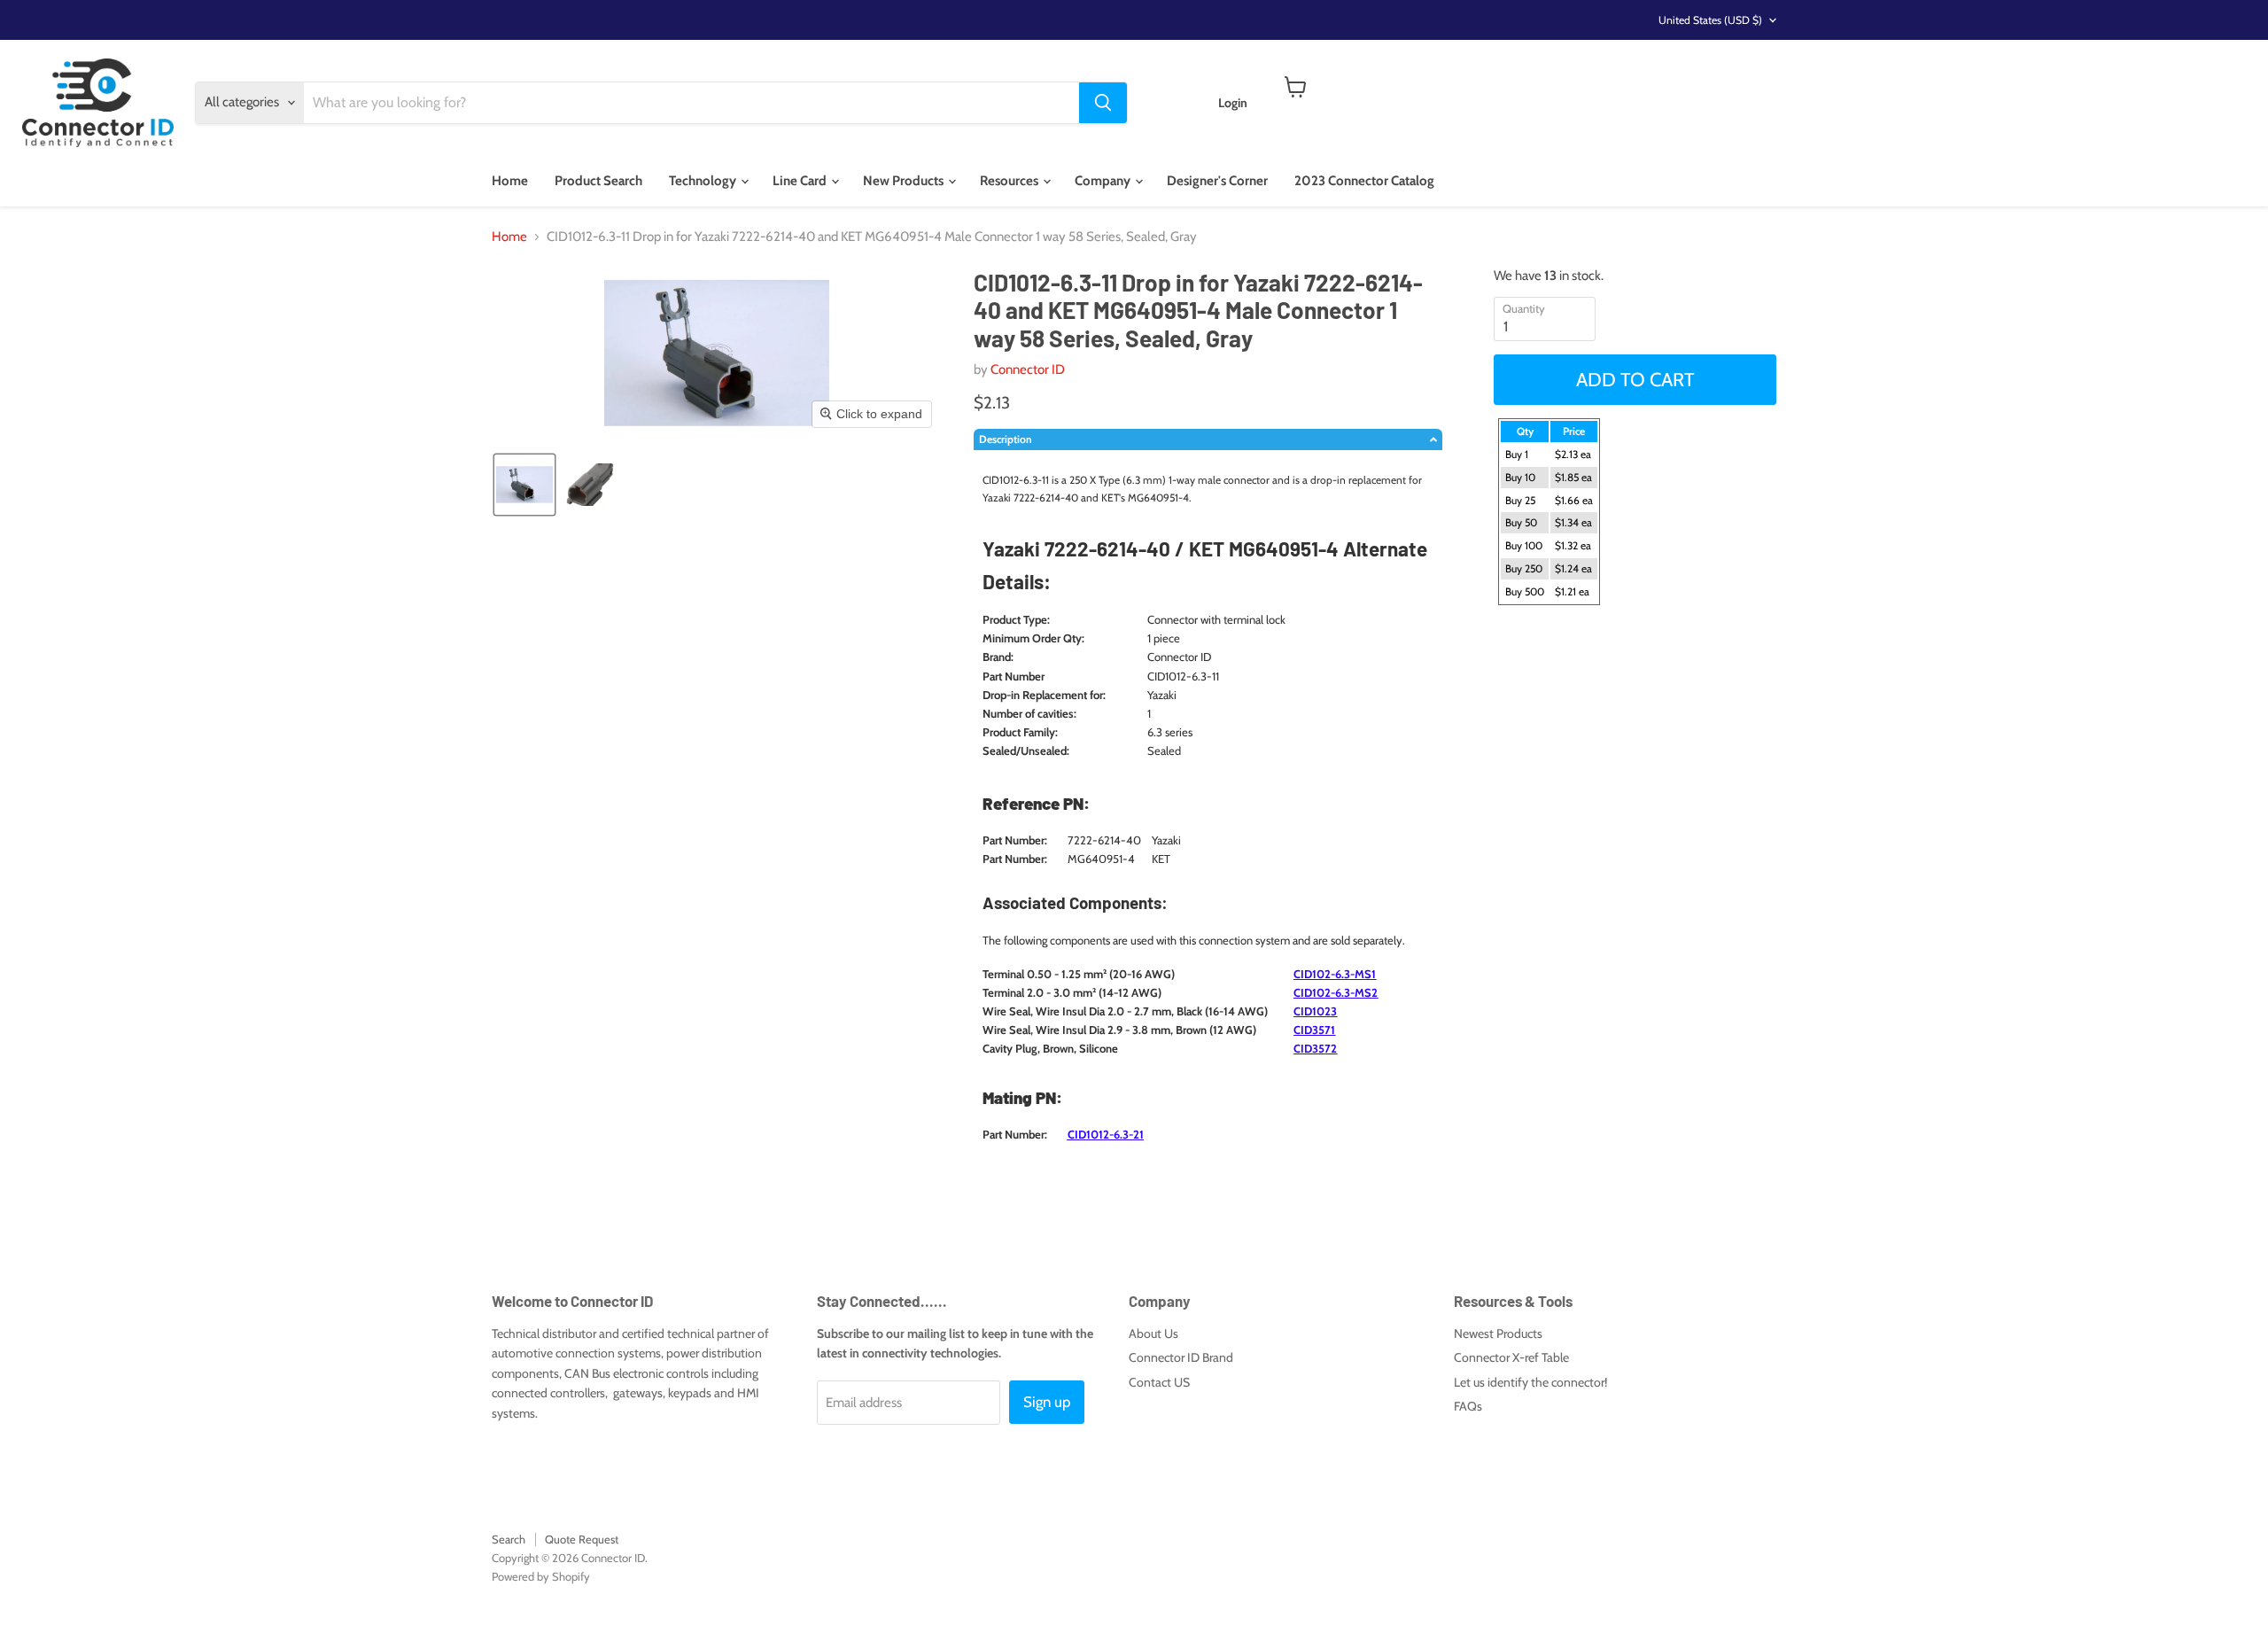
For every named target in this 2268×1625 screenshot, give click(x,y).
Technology (704, 181)
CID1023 (1315, 1011)
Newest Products (1498, 1333)
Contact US (1159, 1382)
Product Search (598, 181)
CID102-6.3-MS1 (1335, 974)
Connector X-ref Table (1511, 1357)
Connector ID (1028, 369)
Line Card (801, 181)
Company (1104, 181)
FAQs (1468, 1406)
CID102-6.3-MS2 (1336, 992)
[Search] (1103, 103)
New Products (905, 181)
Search (509, 1539)
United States (1710, 20)
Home (510, 181)
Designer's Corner (1217, 181)
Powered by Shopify (541, 1576)
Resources (1010, 181)
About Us (1153, 1333)
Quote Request (582, 1539)
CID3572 (1315, 1048)
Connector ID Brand (1181, 1357)
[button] (524, 485)
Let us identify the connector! (1530, 1382)
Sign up (1047, 1402)
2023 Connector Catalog (1364, 181)
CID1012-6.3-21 (1106, 1134)
